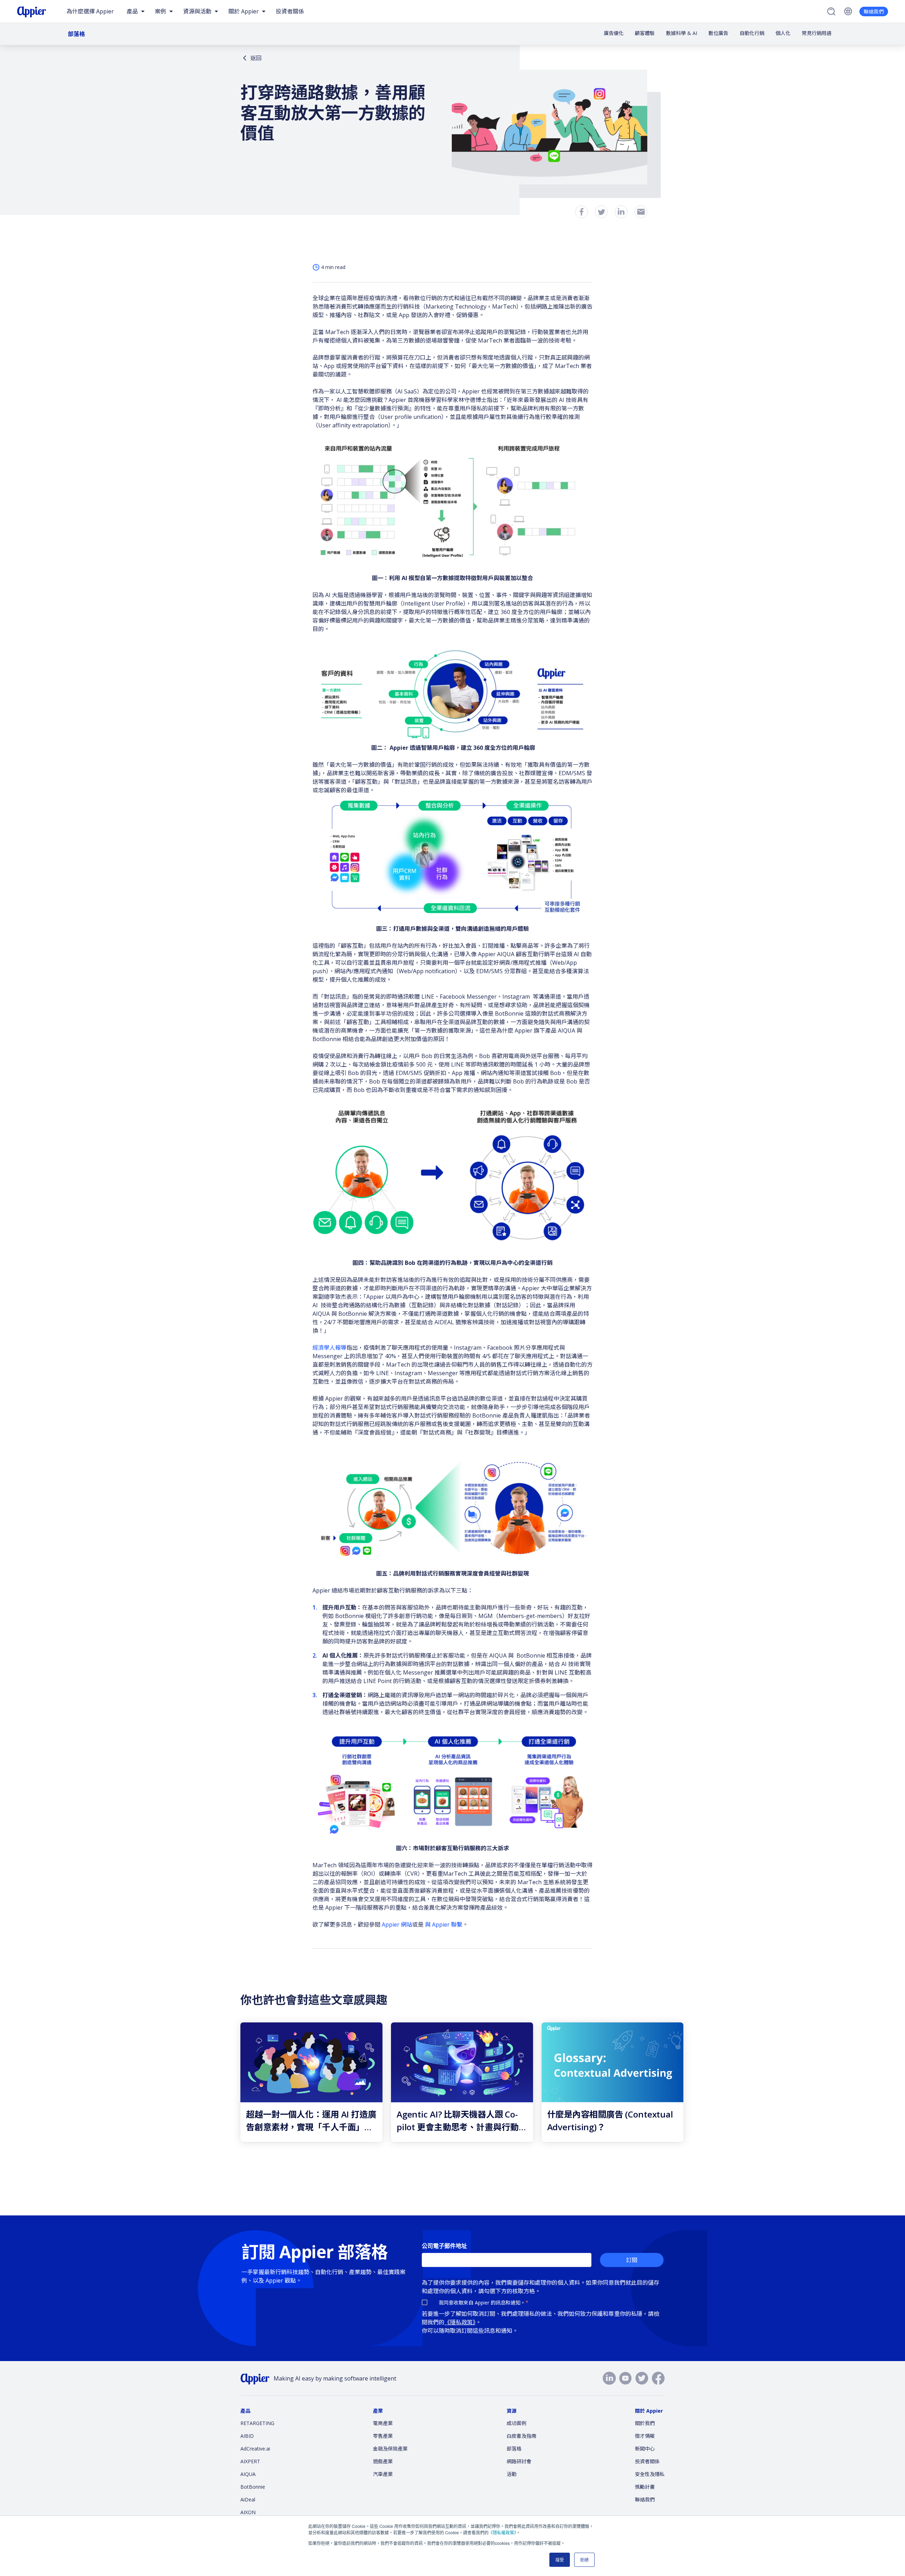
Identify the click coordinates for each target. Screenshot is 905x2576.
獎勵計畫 (645, 2487)
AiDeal (248, 2499)
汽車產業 (383, 2474)
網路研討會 (519, 2461)
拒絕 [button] (584, 2560)
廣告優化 (614, 33)
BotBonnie (253, 2487)
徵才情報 (645, 2436)
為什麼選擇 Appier (90, 11)
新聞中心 (645, 2449)
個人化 (783, 33)
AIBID (247, 2436)
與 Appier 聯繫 (444, 1924)
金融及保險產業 (390, 2449)
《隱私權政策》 (502, 2532)
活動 (512, 2474)
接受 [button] (560, 2560)
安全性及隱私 (650, 2474)
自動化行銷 (752, 33)
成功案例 (516, 2423)
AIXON (248, 2512)
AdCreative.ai (255, 2449)
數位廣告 (718, 33)
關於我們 (645, 2423)
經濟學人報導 (329, 1348)
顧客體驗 (645, 33)
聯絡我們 (874, 11)
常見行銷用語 (817, 33)
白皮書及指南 (521, 2436)
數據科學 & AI (682, 33)
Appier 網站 (397, 1924)
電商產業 (383, 2423)
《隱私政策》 (460, 2322)
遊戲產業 (383, 2461)
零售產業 (383, 2436)
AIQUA (248, 2474)
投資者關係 (290, 11)
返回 (256, 58)
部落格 (76, 34)
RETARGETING (257, 2423)
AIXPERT (250, 2461)
